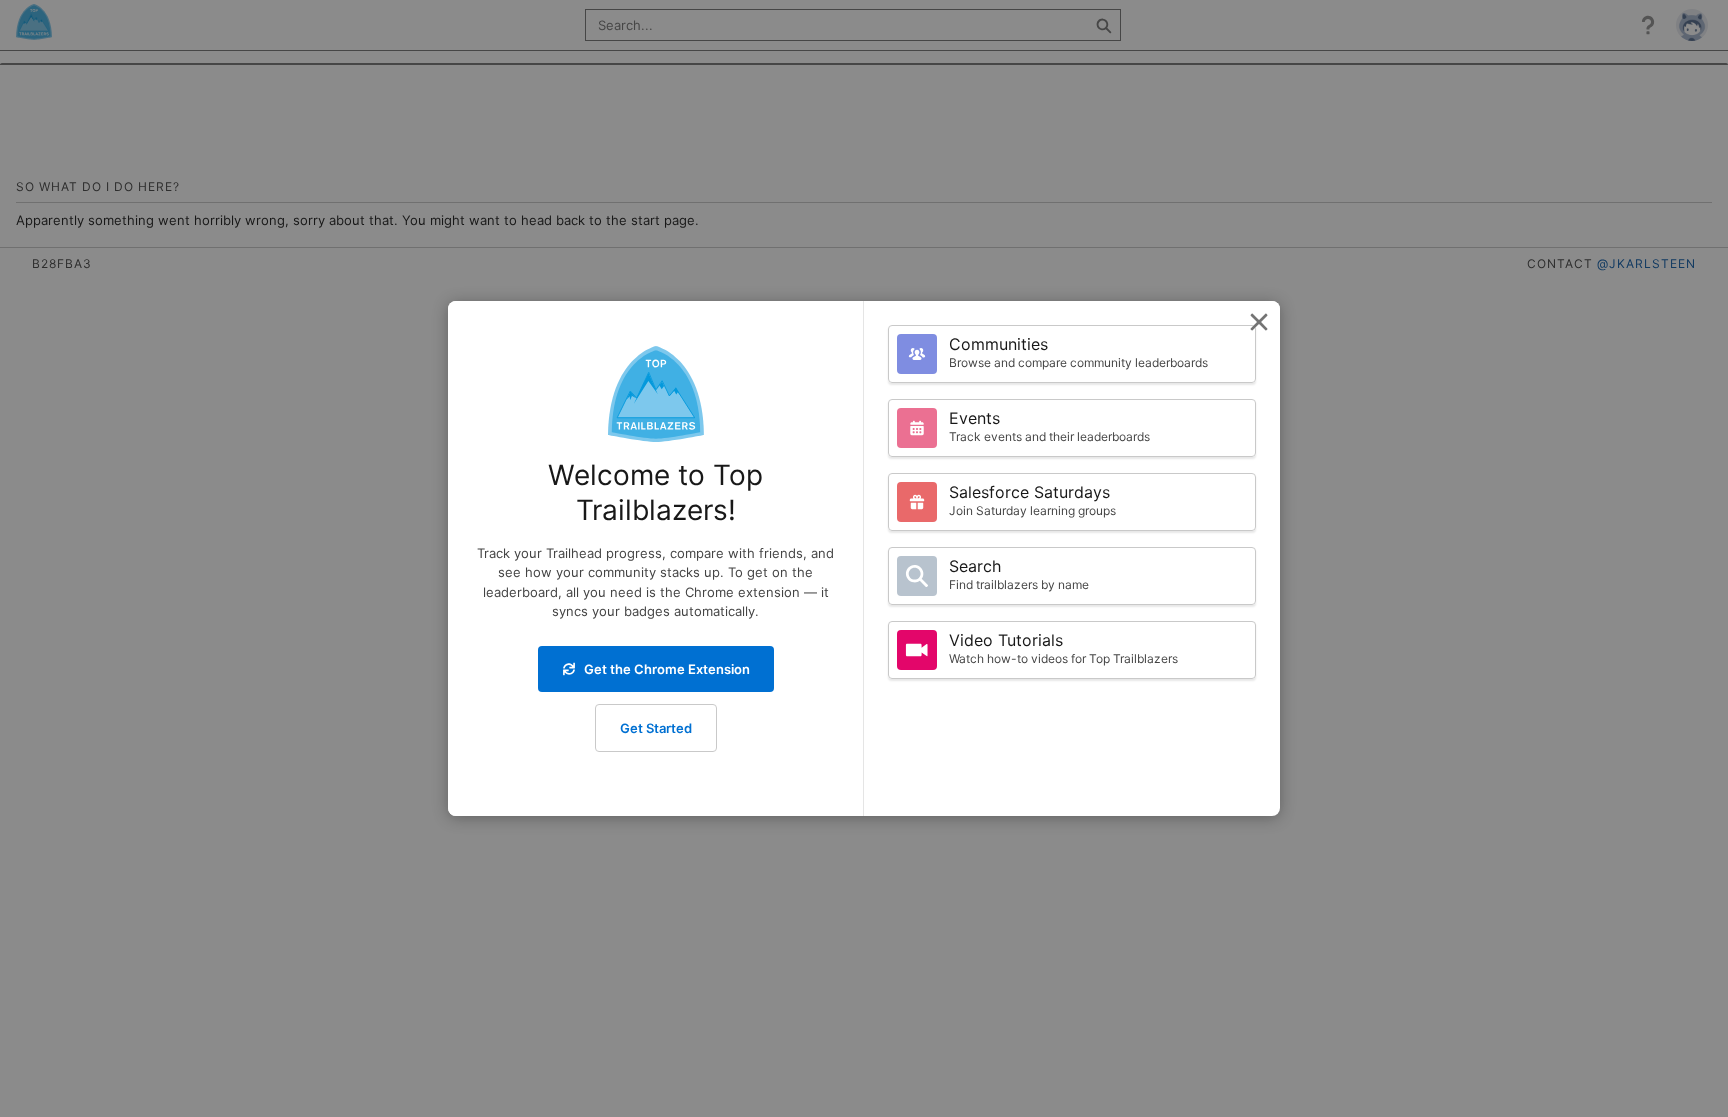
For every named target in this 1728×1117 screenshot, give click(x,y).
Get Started (656, 728)
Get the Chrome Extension (667, 669)
